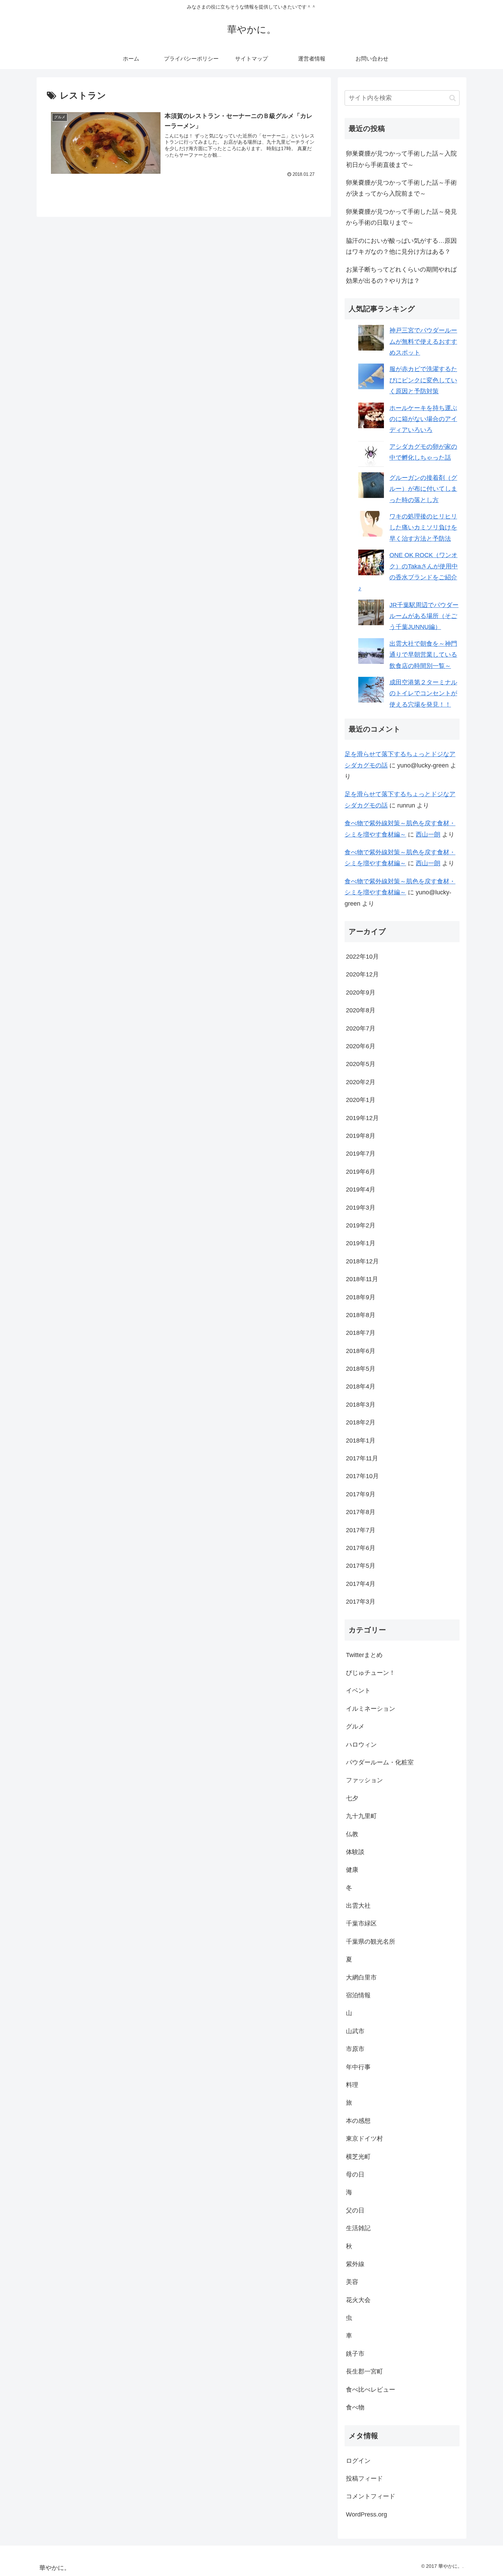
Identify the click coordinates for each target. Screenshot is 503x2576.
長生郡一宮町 (364, 2371)
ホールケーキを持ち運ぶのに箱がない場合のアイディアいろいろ (423, 419)
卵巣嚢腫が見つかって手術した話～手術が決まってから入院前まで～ (401, 188)
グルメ (355, 1726)
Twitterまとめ (364, 1655)
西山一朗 (428, 834)
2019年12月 (362, 1118)
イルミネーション (371, 1709)
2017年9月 (361, 1494)
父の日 (355, 2210)
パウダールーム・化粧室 (380, 1762)
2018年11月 (362, 1279)
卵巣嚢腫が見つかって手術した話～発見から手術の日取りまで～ (401, 217)
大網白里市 (361, 1977)
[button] (453, 98)
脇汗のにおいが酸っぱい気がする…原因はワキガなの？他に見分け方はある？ (401, 246)
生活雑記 (358, 2228)
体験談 (355, 1852)
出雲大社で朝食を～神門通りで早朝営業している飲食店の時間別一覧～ (423, 655)
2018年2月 (361, 1422)
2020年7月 (361, 1028)
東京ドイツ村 (364, 2139)
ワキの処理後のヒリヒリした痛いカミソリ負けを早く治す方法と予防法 (423, 528)
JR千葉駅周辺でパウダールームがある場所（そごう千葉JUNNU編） (424, 616)
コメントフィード (371, 2496)
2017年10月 (362, 1476)
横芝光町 (358, 2157)
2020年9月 (361, 993)
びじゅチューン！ (371, 1673)
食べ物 (355, 2407)
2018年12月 (362, 1261)
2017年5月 (361, 1566)
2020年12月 (362, 974)
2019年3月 (361, 1208)
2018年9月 (361, 1297)
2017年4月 (361, 1584)
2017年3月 (361, 1602)
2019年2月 (361, 1225)
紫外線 (355, 2264)
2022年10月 (362, 957)
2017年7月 (361, 1530)
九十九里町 (361, 1816)
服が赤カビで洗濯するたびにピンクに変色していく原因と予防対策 (423, 380)
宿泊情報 (358, 1995)
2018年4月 (361, 1386)
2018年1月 (361, 1441)
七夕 (352, 1798)
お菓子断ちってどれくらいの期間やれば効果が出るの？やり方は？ (401, 275)
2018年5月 (361, 1369)
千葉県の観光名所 (371, 1942)
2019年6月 (361, 1172)
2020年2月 (361, 1082)
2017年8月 (361, 1512)
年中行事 (358, 2067)
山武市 (355, 2031)
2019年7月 (361, 1154)
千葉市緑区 (361, 1923)
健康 (352, 1870)
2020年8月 (361, 1010)
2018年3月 (361, 1405)
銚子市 (355, 2354)
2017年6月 (361, 1548)
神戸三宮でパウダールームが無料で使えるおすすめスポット (423, 341)
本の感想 (358, 2121)
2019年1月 (361, 1243)
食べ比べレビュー (371, 2390)
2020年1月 (361, 1100)
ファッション (364, 1780)
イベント (358, 1691)
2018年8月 (361, 1315)
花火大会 (358, 2300)
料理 (352, 2085)
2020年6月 (361, 1046)
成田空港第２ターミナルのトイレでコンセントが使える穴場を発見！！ (423, 693)
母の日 (355, 2174)
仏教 (352, 1834)
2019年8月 (361, 1136)
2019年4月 (361, 1190)
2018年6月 (361, 1351)
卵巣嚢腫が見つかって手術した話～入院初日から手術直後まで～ (401, 159)
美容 (352, 2282)
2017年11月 (362, 1458)
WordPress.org (366, 2514)
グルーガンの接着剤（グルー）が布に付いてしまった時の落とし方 (423, 489)
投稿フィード (364, 2479)
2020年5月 (361, 1064)
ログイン (358, 2461)
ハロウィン (361, 1745)
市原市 (355, 2049)
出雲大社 (358, 1906)
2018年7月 (361, 1333)
